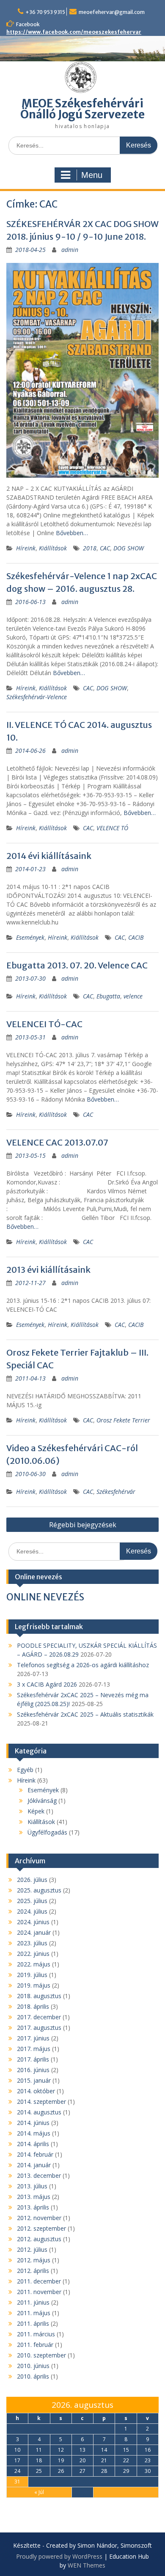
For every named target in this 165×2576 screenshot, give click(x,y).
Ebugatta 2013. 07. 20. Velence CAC (77, 965)
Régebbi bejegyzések (83, 1525)
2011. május (34, 2313)
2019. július (32, 1975)
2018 (90, 548)
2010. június (33, 2366)
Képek (36, 1811)
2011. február (35, 2345)
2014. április (33, 2144)
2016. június (33, 2070)
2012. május (34, 2260)
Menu (92, 175)
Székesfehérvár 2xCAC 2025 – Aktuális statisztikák (85, 1714)
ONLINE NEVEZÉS (45, 1597)
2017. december (39, 2017)
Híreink (26, 548)
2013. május (34, 2197)
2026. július (32, 1880)
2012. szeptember (41, 2228)
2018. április (33, 2006)
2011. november (39, 2292)
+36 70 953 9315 (45, 12)
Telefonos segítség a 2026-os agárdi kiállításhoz (83, 1665)
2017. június (33, 2038)
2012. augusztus (39, 2239)
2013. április (33, 2207)
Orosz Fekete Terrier (123, 1420)
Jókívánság (42, 1801)
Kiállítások (53, 548)
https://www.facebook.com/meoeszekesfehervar (74, 32)
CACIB (136, 937)
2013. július (32, 2186)
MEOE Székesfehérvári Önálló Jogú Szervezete (82, 109)
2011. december (39, 2281)
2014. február (35, 2154)
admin (70, 250)
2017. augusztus (39, 2028)
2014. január (34, 2165)
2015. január (34, 2080)
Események (30, 937)
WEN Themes (87, 2565)
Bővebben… (72, 533)
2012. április (33, 2271)
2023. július (32, 1943)
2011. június (33, 2302)
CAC (105, 548)
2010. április (33, 2376)
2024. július (32, 1911)
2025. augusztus (39, 1890)
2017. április (33, 2059)
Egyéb (25, 1770)
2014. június (33, 2123)
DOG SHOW (129, 548)
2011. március (36, 2334)
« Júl (39, 2492)
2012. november (39, 2218)
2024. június (33, 1922)
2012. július (32, 2249)
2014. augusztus (39, 2112)
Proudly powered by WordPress (59, 2556)
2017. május (34, 2049)
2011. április (33, 2323)
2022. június (33, 1954)
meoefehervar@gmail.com (112, 12)
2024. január (34, 1932)
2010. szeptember (41, 2355)
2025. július (32, 1901)
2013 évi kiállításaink (48, 1270)
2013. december (39, 2175)
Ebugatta (108, 996)
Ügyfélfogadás (47, 1832)
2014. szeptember (41, 2102)
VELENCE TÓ (112, 828)
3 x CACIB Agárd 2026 (47, 1684)
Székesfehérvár (116, 1492)
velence (133, 996)
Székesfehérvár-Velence (37, 697)
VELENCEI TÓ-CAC (44, 1024)
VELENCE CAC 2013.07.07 (57, 1142)
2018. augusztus (39, 1996)
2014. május (34, 2133)
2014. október (36, 2091)
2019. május (34, 1985)
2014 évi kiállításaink (49, 856)
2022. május (34, 1964)
